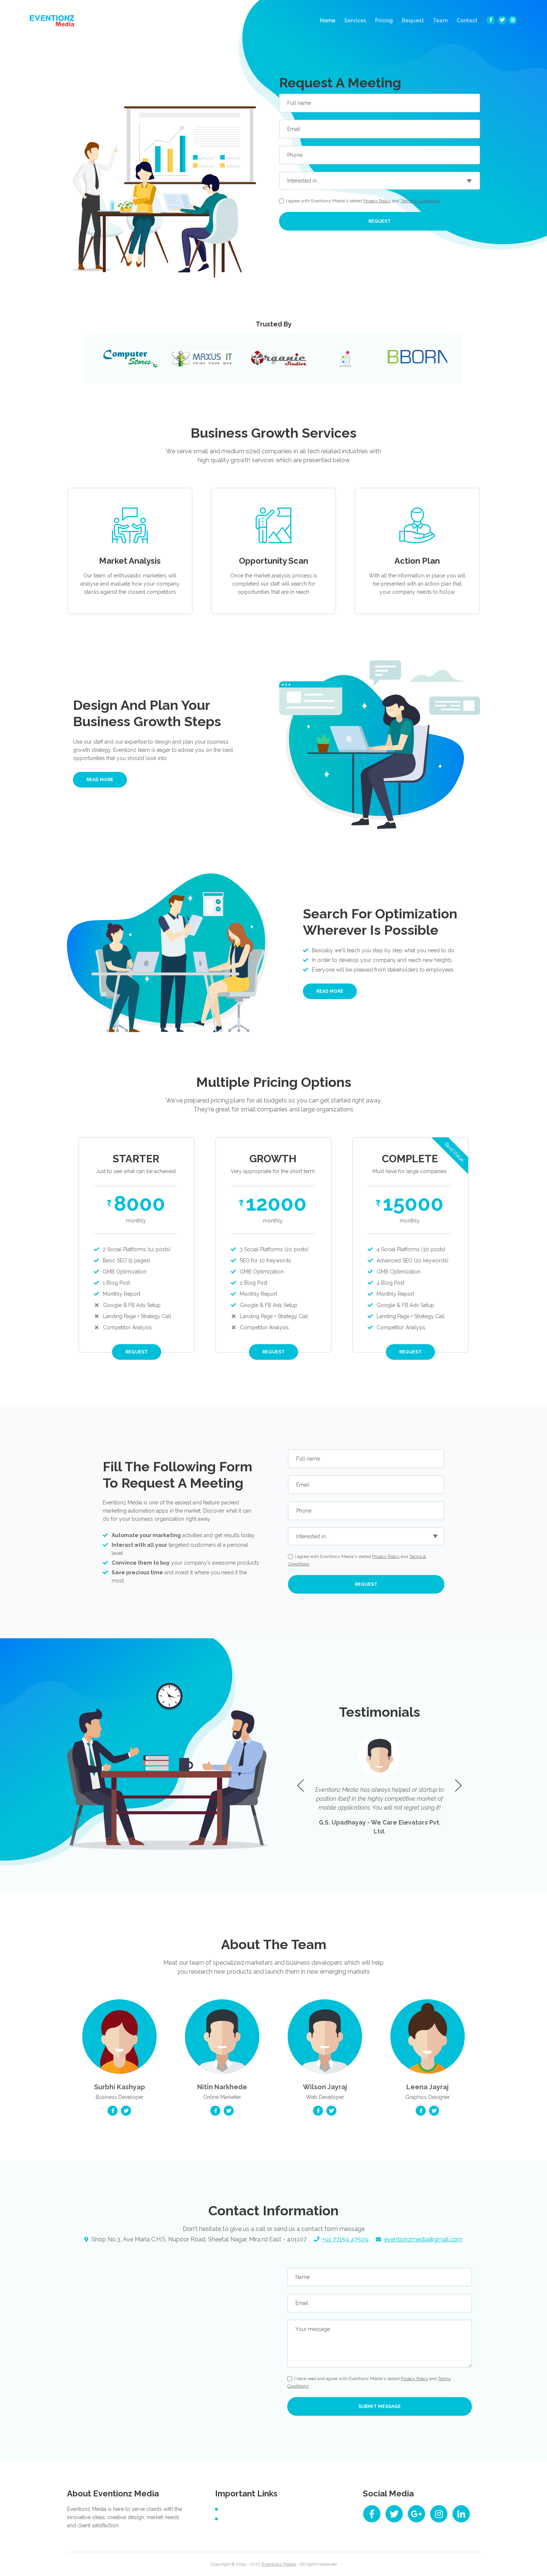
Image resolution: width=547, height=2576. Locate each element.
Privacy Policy (377, 201)
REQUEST (380, 221)
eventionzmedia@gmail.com (423, 2239)
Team (440, 20)
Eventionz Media (279, 2564)
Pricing (384, 20)
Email (294, 129)
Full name (299, 103)
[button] (458, 1786)
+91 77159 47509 (345, 2239)
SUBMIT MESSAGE (380, 2406)
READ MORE (100, 780)
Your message (313, 2329)
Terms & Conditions (420, 201)
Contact (467, 20)
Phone (295, 155)
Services (355, 20)
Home (330, 20)
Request (413, 20)
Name (303, 2277)
